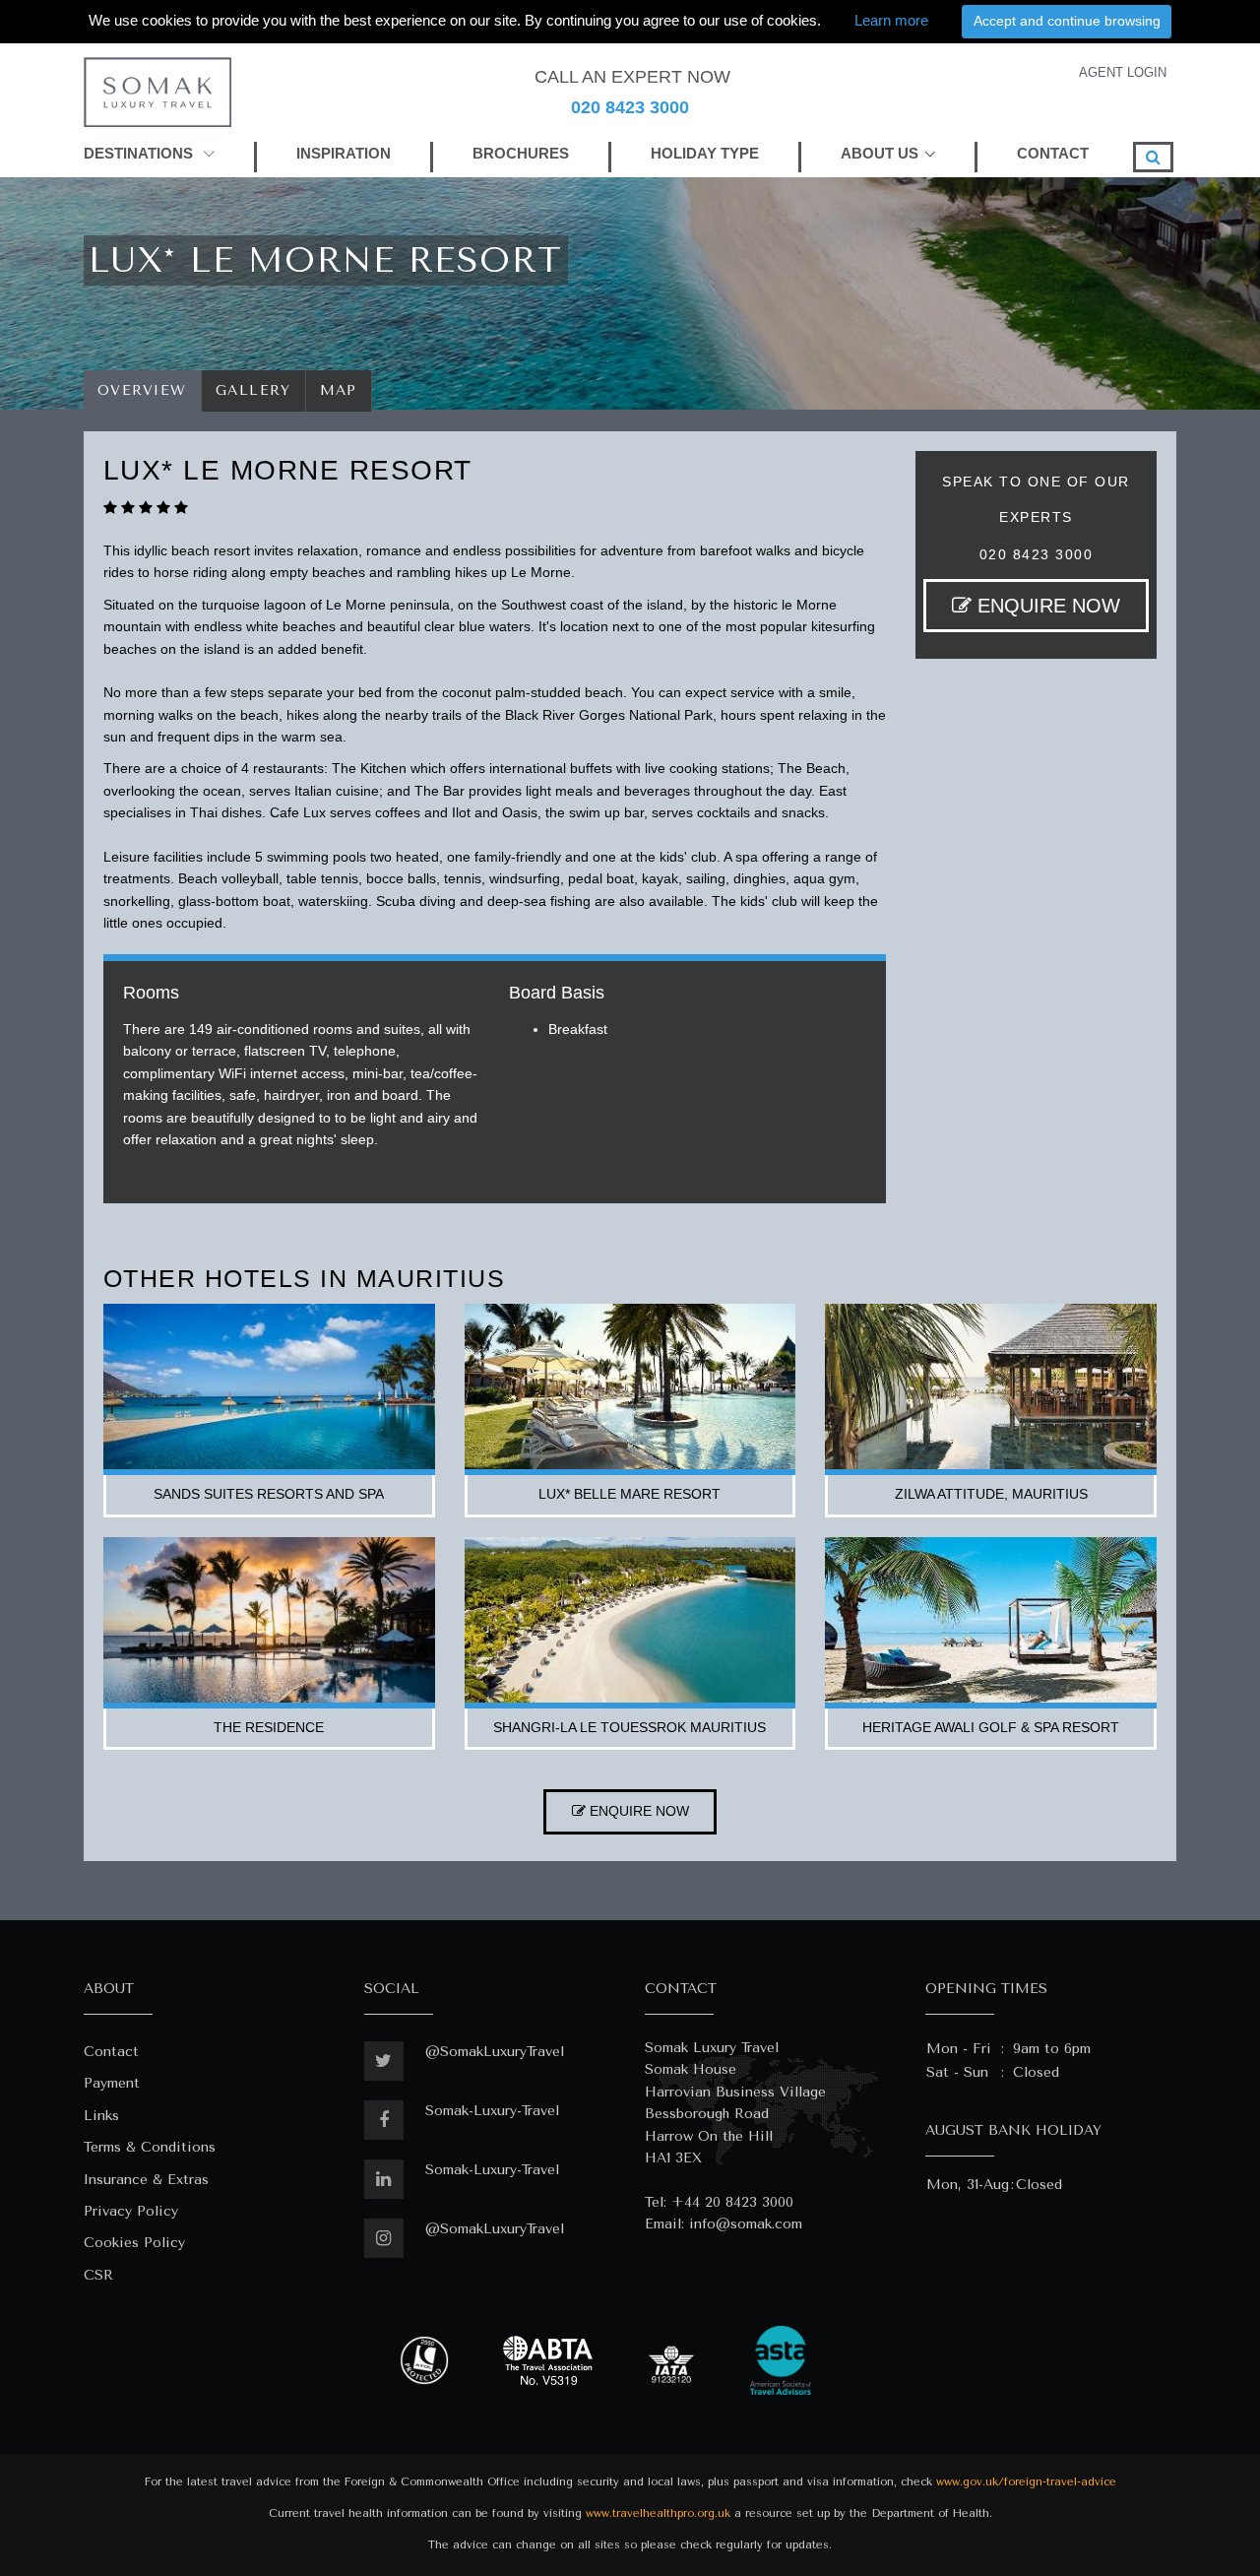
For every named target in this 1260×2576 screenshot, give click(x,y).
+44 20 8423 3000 (732, 2202)
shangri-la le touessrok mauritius (630, 1727)
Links (101, 2116)
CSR (98, 2275)
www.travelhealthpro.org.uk (658, 2513)
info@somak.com (746, 2224)
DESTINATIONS (140, 153)
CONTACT (1053, 153)
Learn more (891, 20)
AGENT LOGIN (1123, 72)
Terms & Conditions (150, 2147)
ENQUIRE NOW (1046, 606)
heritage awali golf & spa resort (991, 1727)
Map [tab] (339, 390)
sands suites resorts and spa (269, 1494)
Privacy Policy (131, 2211)
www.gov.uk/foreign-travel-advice (1026, 2482)
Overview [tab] (142, 390)
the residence (269, 1727)
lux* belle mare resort (630, 1494)
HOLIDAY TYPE (705, 153)
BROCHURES (521, 153)
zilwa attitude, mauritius (991, 1494)
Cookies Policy (134, 2243)
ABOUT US (880, 153)
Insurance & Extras (146, 2180)
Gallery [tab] (253, 390)
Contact (111, 2052)
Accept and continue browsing (1067, 21)
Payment (112, 2083)
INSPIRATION (344, 153)
